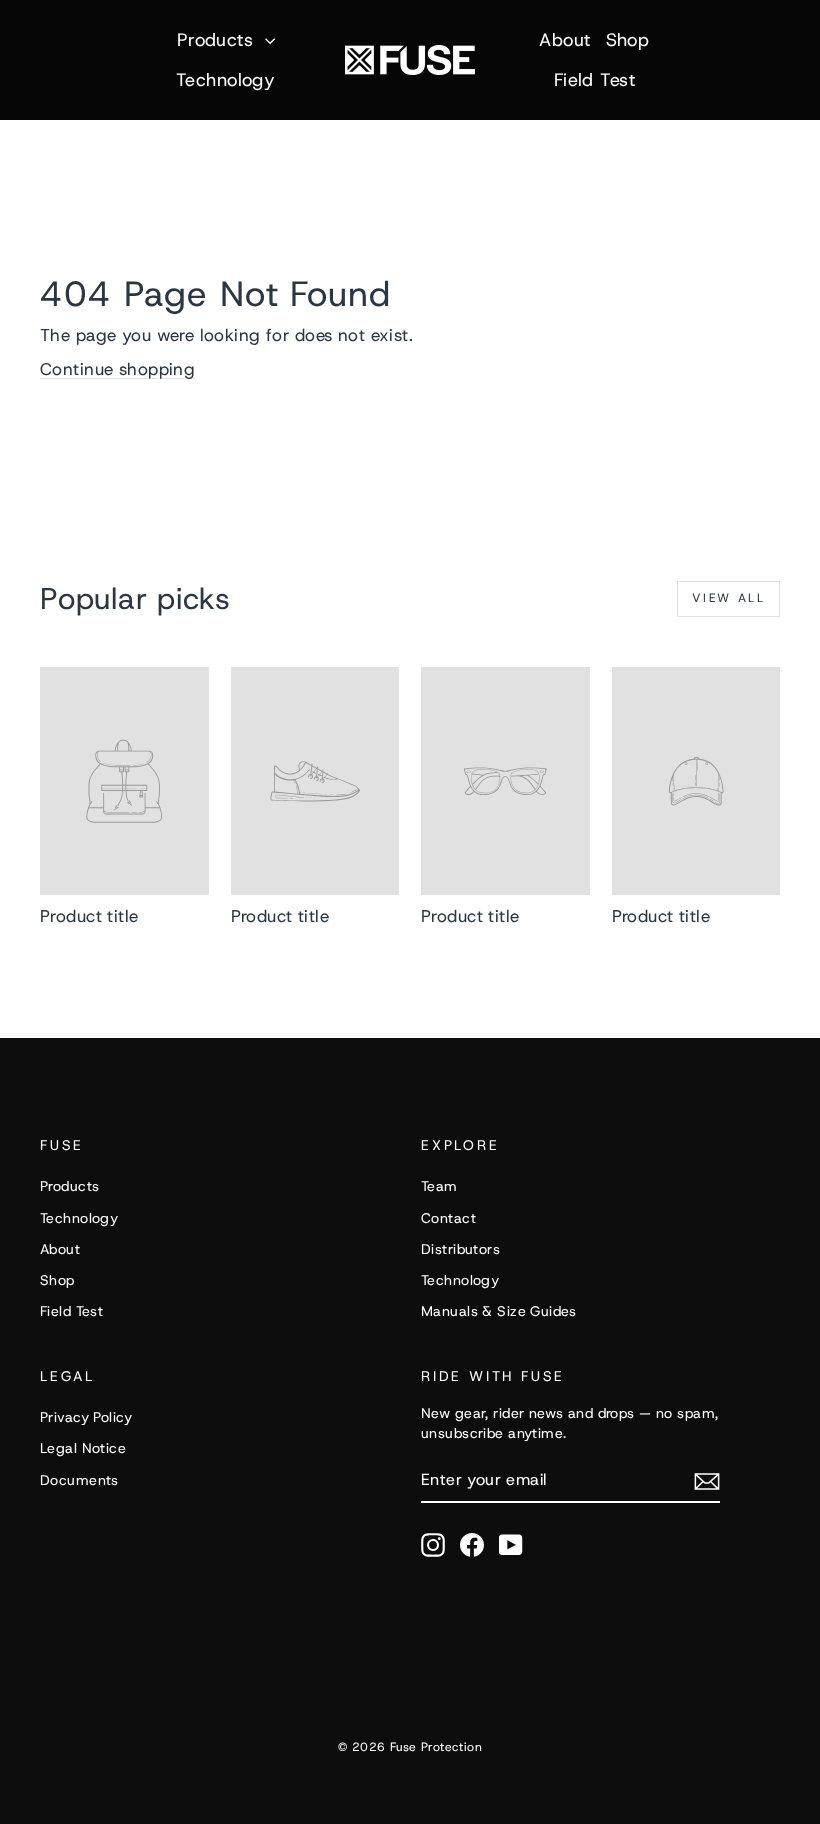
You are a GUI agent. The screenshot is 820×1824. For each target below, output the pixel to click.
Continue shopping (117, 369)
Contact (448, 1218)
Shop (628, 40)
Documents (79, 1480)
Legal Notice (83, 1448)
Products (218, 40)
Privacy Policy (86, 1417)
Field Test (594, 80)
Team (439, 1186)
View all (728, 598)
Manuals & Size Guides (499, 1311)
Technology (225, 80)
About (564, 40)
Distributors (460, 1249)
